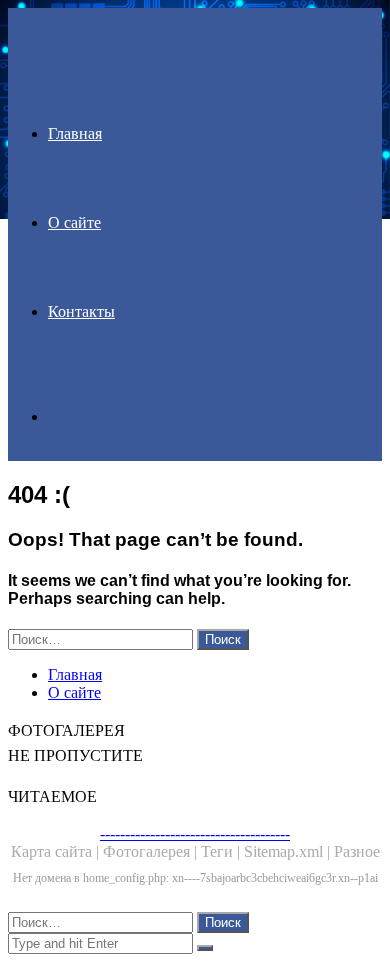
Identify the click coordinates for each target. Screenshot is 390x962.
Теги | (222, 851)
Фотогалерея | (152, 851)
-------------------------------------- (195, 833)
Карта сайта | (57, 851)
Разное (357, 851)
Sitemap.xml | (289, 851)
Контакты (81, 311)
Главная (75, 133)
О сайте (74, 222)
